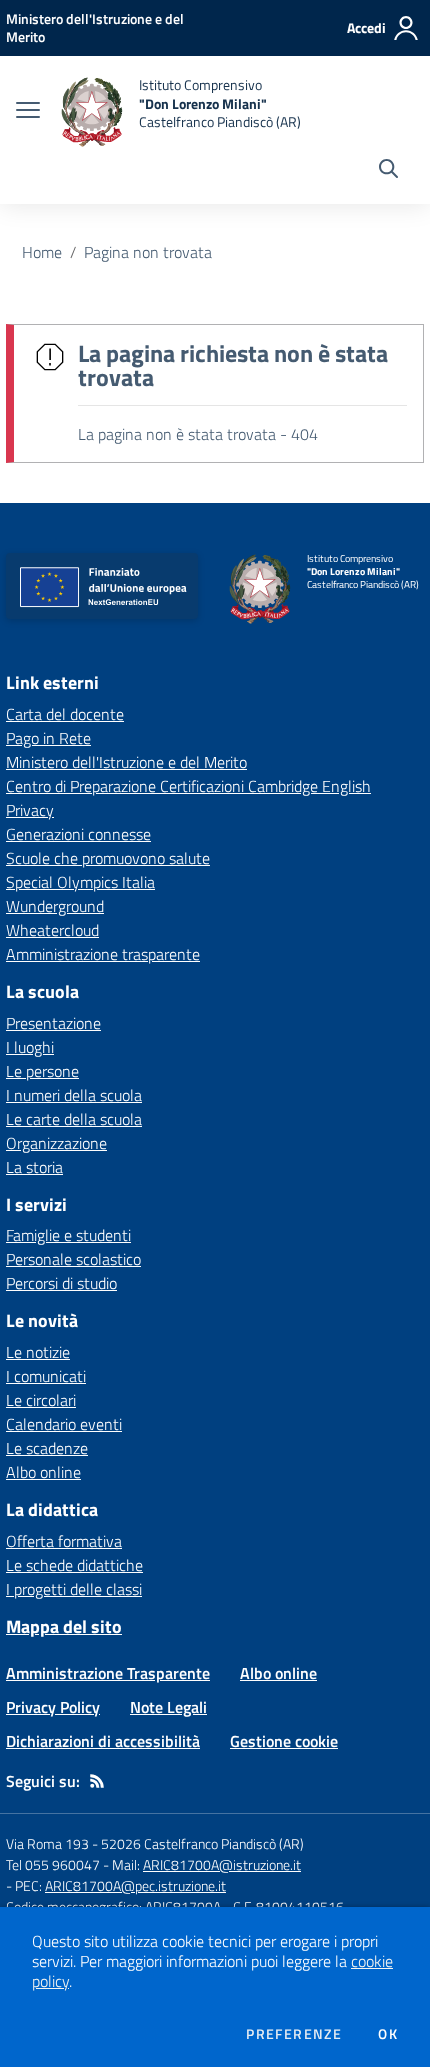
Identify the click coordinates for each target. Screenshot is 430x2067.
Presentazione (53, 1023)
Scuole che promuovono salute (108, 858)
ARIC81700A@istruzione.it (222, 1864)
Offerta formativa (64, 1541)
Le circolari (41, 1400)
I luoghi (30, 1047)
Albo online (43, 1472)
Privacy (30, 810)
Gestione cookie (284, 1741)
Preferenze (294, 2034)
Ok (388, 2034)
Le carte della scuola (74, 1119)
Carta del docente (65, 714)
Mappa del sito (64, 1626)
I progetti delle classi (74, 1589)
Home (42, 252)
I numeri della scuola (74, 1095)
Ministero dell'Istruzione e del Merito (126, 762)
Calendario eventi (64, 1424)
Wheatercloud (52, 930)
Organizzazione (56, 1143)
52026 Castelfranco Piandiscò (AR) (202, 1843)
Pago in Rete (48, 738)
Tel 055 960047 (53, 1864)
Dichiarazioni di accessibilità (103, 1741)
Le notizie (38, 1352)
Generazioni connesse (78, 834)
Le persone (42, 1071)
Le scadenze (47, 1448)
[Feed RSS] (97, 1781)
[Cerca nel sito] (388, 171)
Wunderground (55, 906)
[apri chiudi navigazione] (28, 112)
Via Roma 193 (47, 1843)
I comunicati (46, 1376)
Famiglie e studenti (68, 1235)
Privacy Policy (53, 1707)
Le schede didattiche (74, 1565)
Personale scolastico (73, 1259)
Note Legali (168, 1707)
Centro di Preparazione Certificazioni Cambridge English (188, 786)
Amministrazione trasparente (103, 954)
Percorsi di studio (61, 1283)
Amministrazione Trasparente (108, 1673)
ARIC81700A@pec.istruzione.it (135, 1885)
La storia (34, 1167)
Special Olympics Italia (80, 882)
